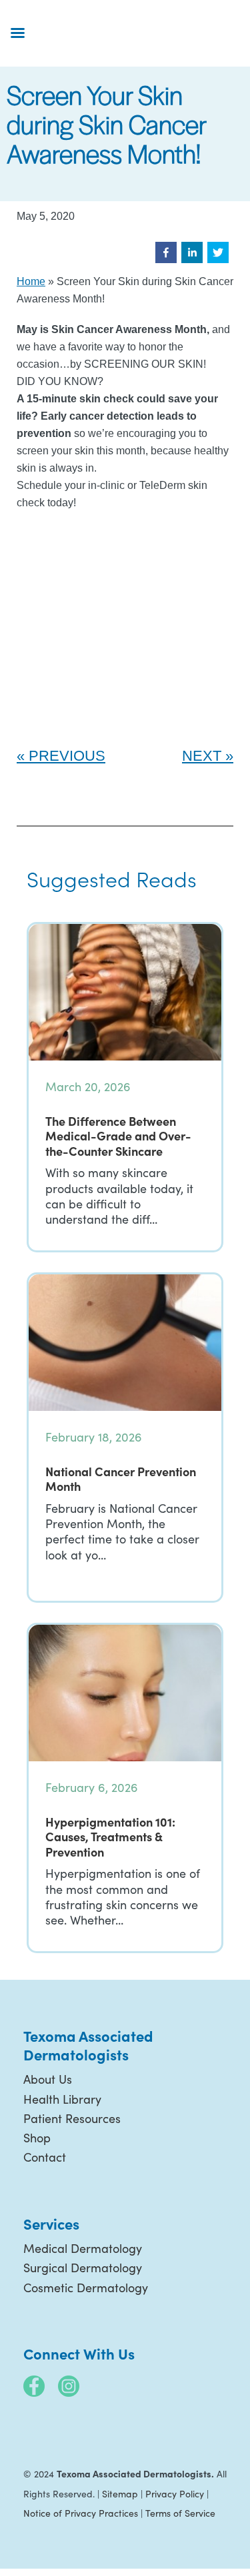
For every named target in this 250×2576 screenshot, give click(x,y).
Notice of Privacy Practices (81, 2513)
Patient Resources (72, 2118)
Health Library (62, 2099)
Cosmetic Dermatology (86, 2288)
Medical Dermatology (83, 2248)
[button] (166, 252)
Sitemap (120, 2494)
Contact (45, 2157)
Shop (37, 2138)
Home (31, 281)
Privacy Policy (175, 2494)
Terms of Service (180, 2513)
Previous (67, 756)
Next (202, 756)
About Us (48, 2079)
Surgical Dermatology (83, 2268)
